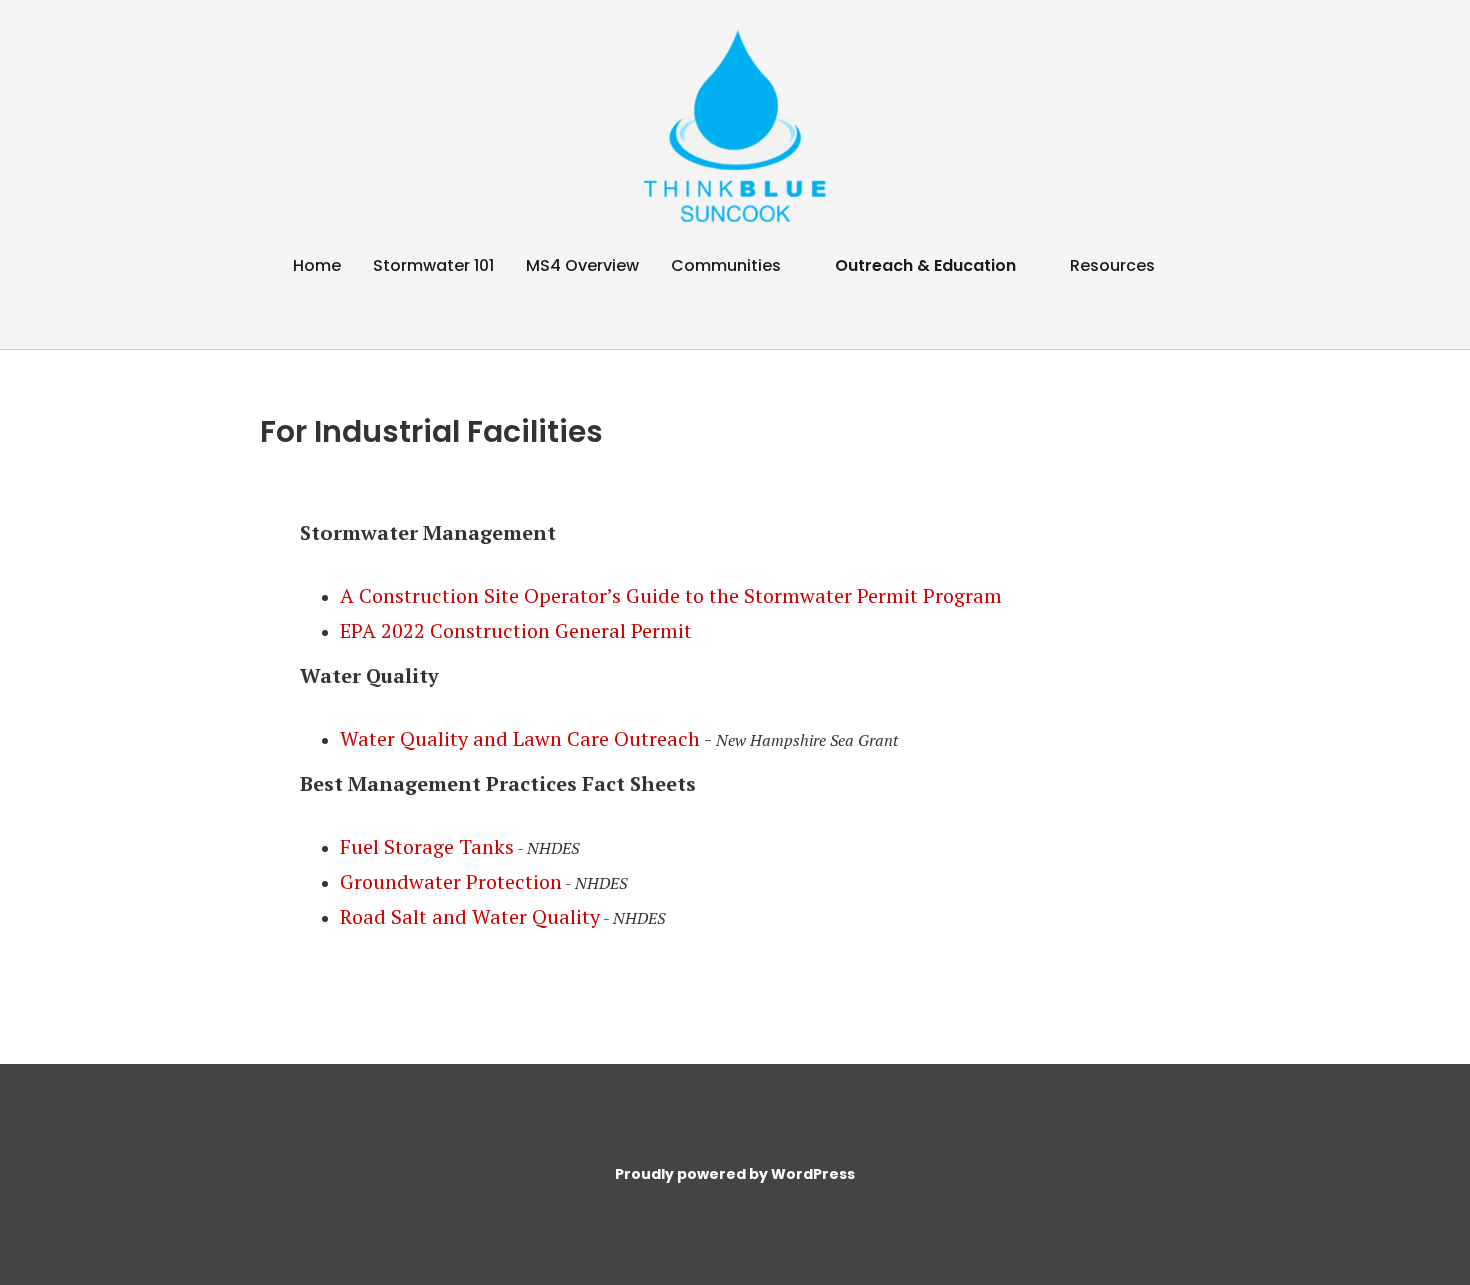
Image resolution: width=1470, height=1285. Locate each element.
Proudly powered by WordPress (735, 1174)
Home (317, 265)
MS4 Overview (582, 265)
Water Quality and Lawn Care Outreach (520, 738)
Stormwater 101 (433, 265)
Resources (1112, 265)
